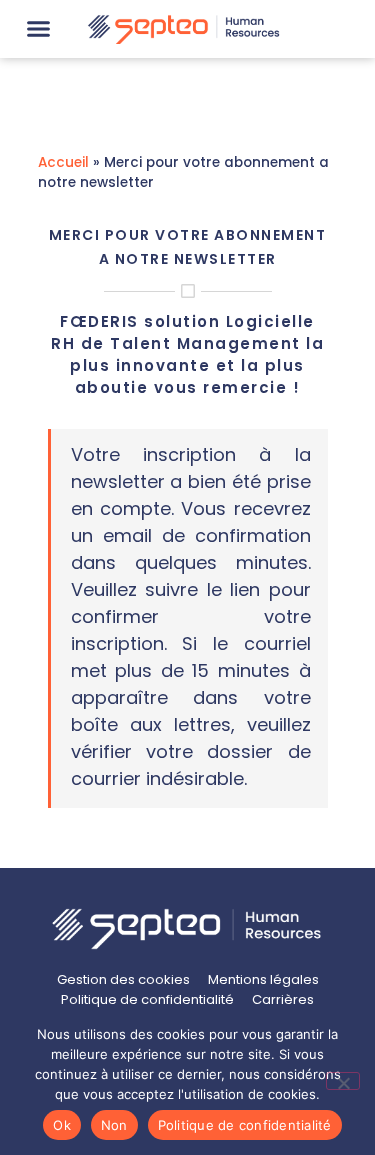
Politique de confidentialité (245, 1125)
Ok (62, 1125)
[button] (39, 29)
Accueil (63, 162)
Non (114, 1125)
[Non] (343, 1081)
